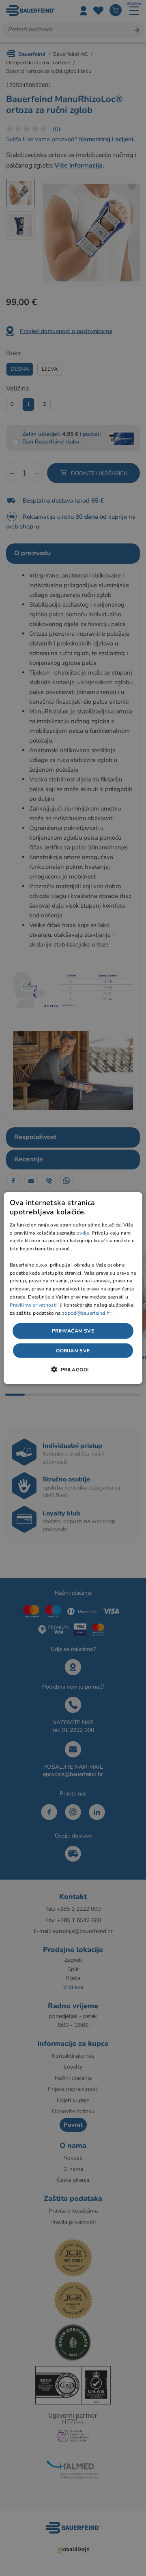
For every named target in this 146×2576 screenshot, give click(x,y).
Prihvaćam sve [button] (73, 1331)
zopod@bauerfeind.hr (87, 1313)
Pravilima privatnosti (33, 1305)
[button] (73, 1369)
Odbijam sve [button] (73, 1350)
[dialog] (73, 1288)
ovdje (83, 1233)
